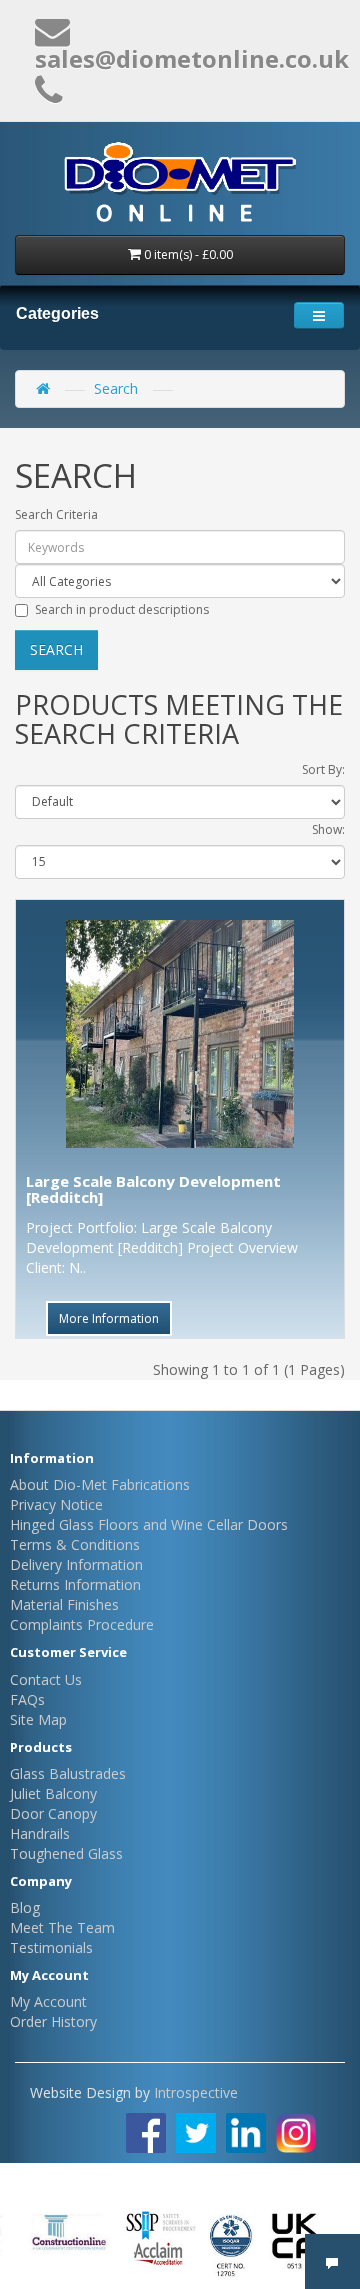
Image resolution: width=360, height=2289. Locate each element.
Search (116, 388)
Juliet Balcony (53, 1793)
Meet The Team (62, 1927)
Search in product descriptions (122, 609)
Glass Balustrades (68, 1773)
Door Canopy (53, 1813)
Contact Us (46, 1679)
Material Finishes (64, 1604)
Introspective (196, 2092)
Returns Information (75, 1584)
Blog (25, 1907)
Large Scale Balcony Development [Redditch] (153, 1189)
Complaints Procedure (82, 1624)
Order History (53, 2021)
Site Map (38, 1719)
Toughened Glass (66, 1853)
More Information (109, 1318)
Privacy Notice (56, 1504)
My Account (48, 2001)
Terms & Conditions (75, 1544)
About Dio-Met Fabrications (100, 1484)
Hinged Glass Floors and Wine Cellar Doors (149, 1524)
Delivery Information (76, 1564)
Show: (328, 829)
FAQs (27, 1699)
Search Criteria (56, 514)
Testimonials (51, 1947)
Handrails (40, 1833)
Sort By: (323, 769)
